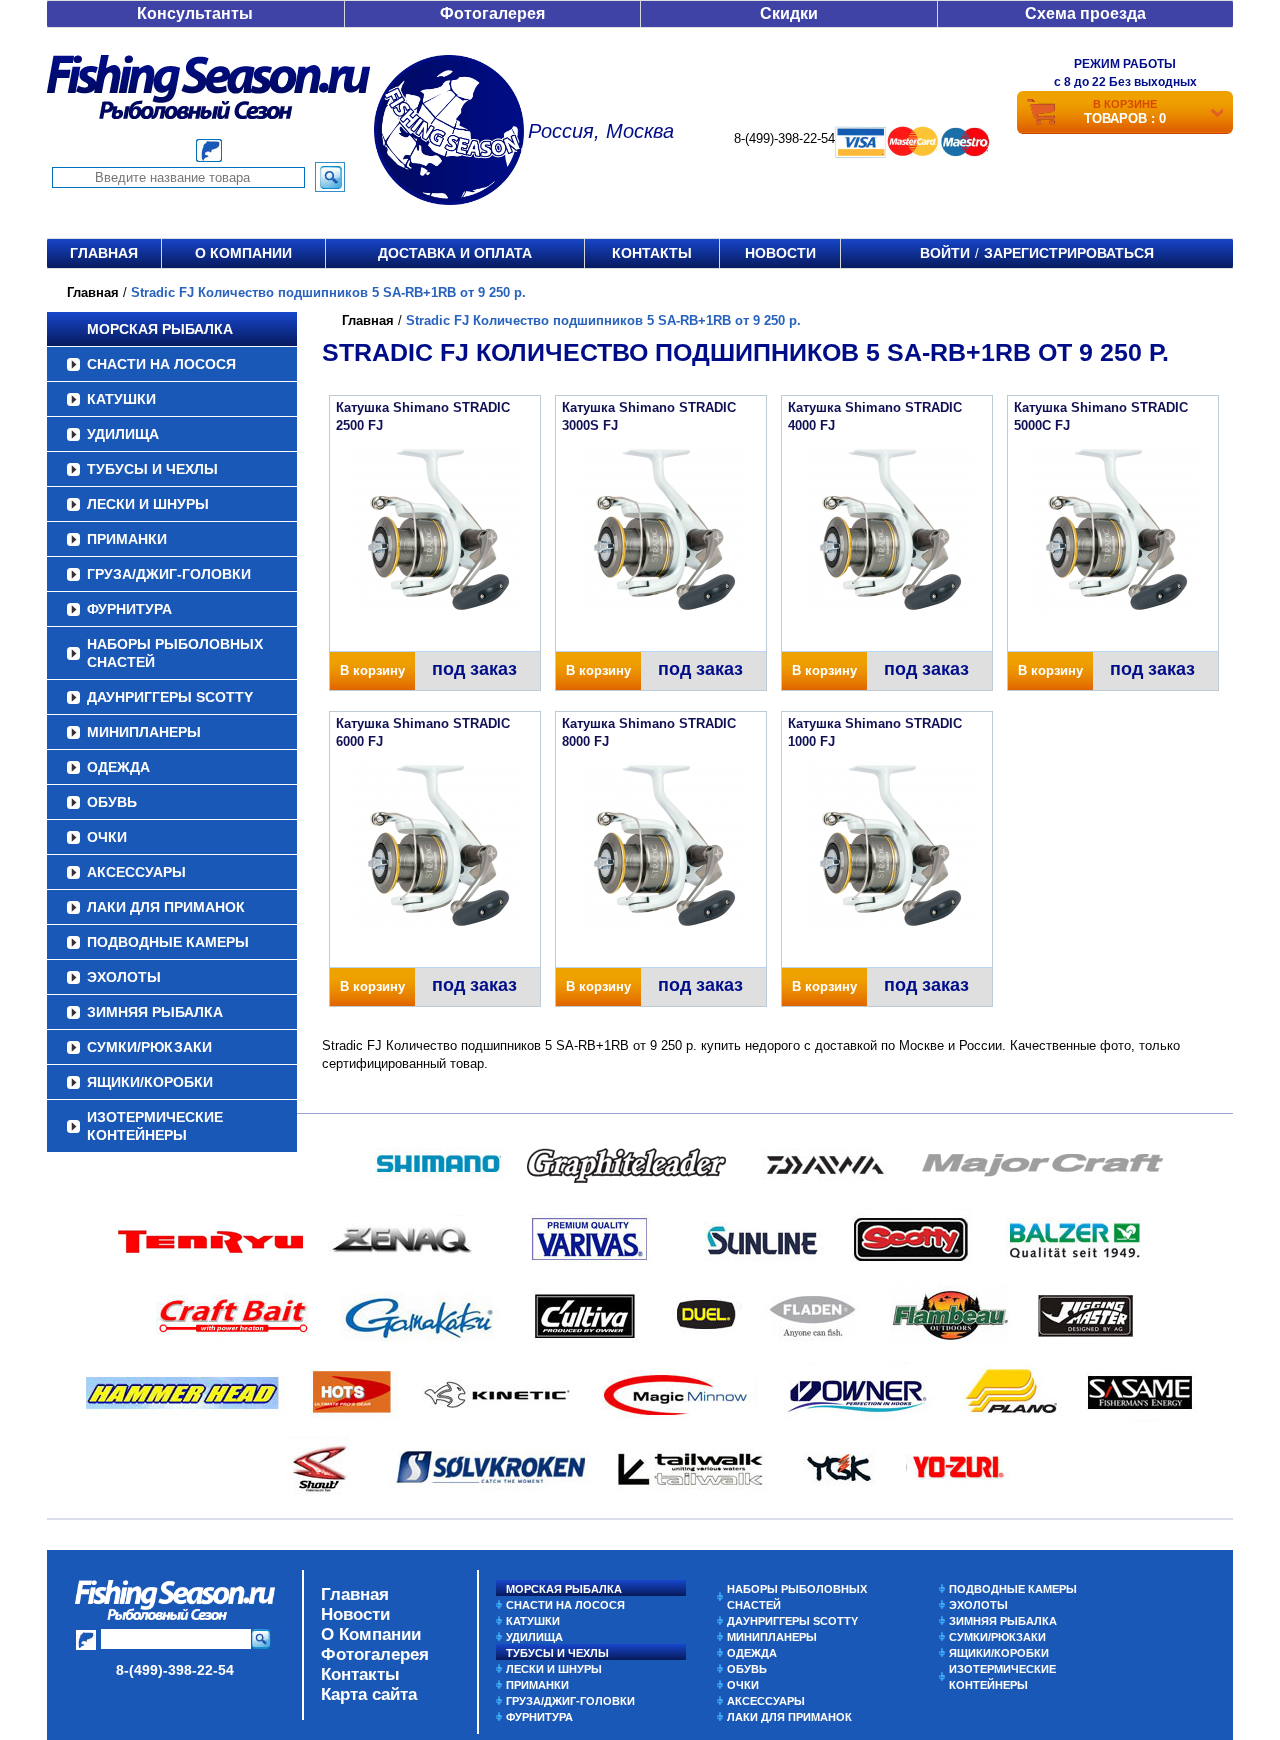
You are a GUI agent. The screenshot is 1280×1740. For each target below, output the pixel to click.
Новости (780, 253)
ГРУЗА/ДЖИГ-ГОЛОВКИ (169, 574)
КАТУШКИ (121, 399)
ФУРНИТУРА (129, 609)
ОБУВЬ (112, 802)
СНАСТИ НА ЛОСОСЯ (161, 364)
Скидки (789, 13)
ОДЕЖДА (118, 767)
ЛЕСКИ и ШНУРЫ (148, 504)
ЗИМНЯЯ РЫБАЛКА (155, 1012)
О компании (243, 253)
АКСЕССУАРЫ (136, 872)
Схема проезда (1085, 13)
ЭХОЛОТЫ (124, 977)
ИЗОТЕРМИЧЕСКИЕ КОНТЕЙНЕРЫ (155, 1126)
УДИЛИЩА (123, 434)
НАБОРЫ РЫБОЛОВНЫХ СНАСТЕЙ (175, 653)
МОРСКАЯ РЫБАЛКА (160, 329)
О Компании (371, 1634)
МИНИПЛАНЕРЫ (144, 732)
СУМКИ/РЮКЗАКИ (149, 1047)
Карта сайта (369, 1694)
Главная (104, 253)
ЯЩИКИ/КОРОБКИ (150, 1082)
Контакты (652, 253)
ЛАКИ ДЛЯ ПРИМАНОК (166, 907)
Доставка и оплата (455, 253)
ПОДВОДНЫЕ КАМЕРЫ (168, 942)
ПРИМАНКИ (127, 539)
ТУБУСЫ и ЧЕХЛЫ (152, 469)
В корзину (372, 670)
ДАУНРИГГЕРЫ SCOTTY (170, 697)
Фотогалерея (492, 13)
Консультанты (195, 13)
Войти (945, 253)
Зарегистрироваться (1069, 253)
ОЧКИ (107, 837)
